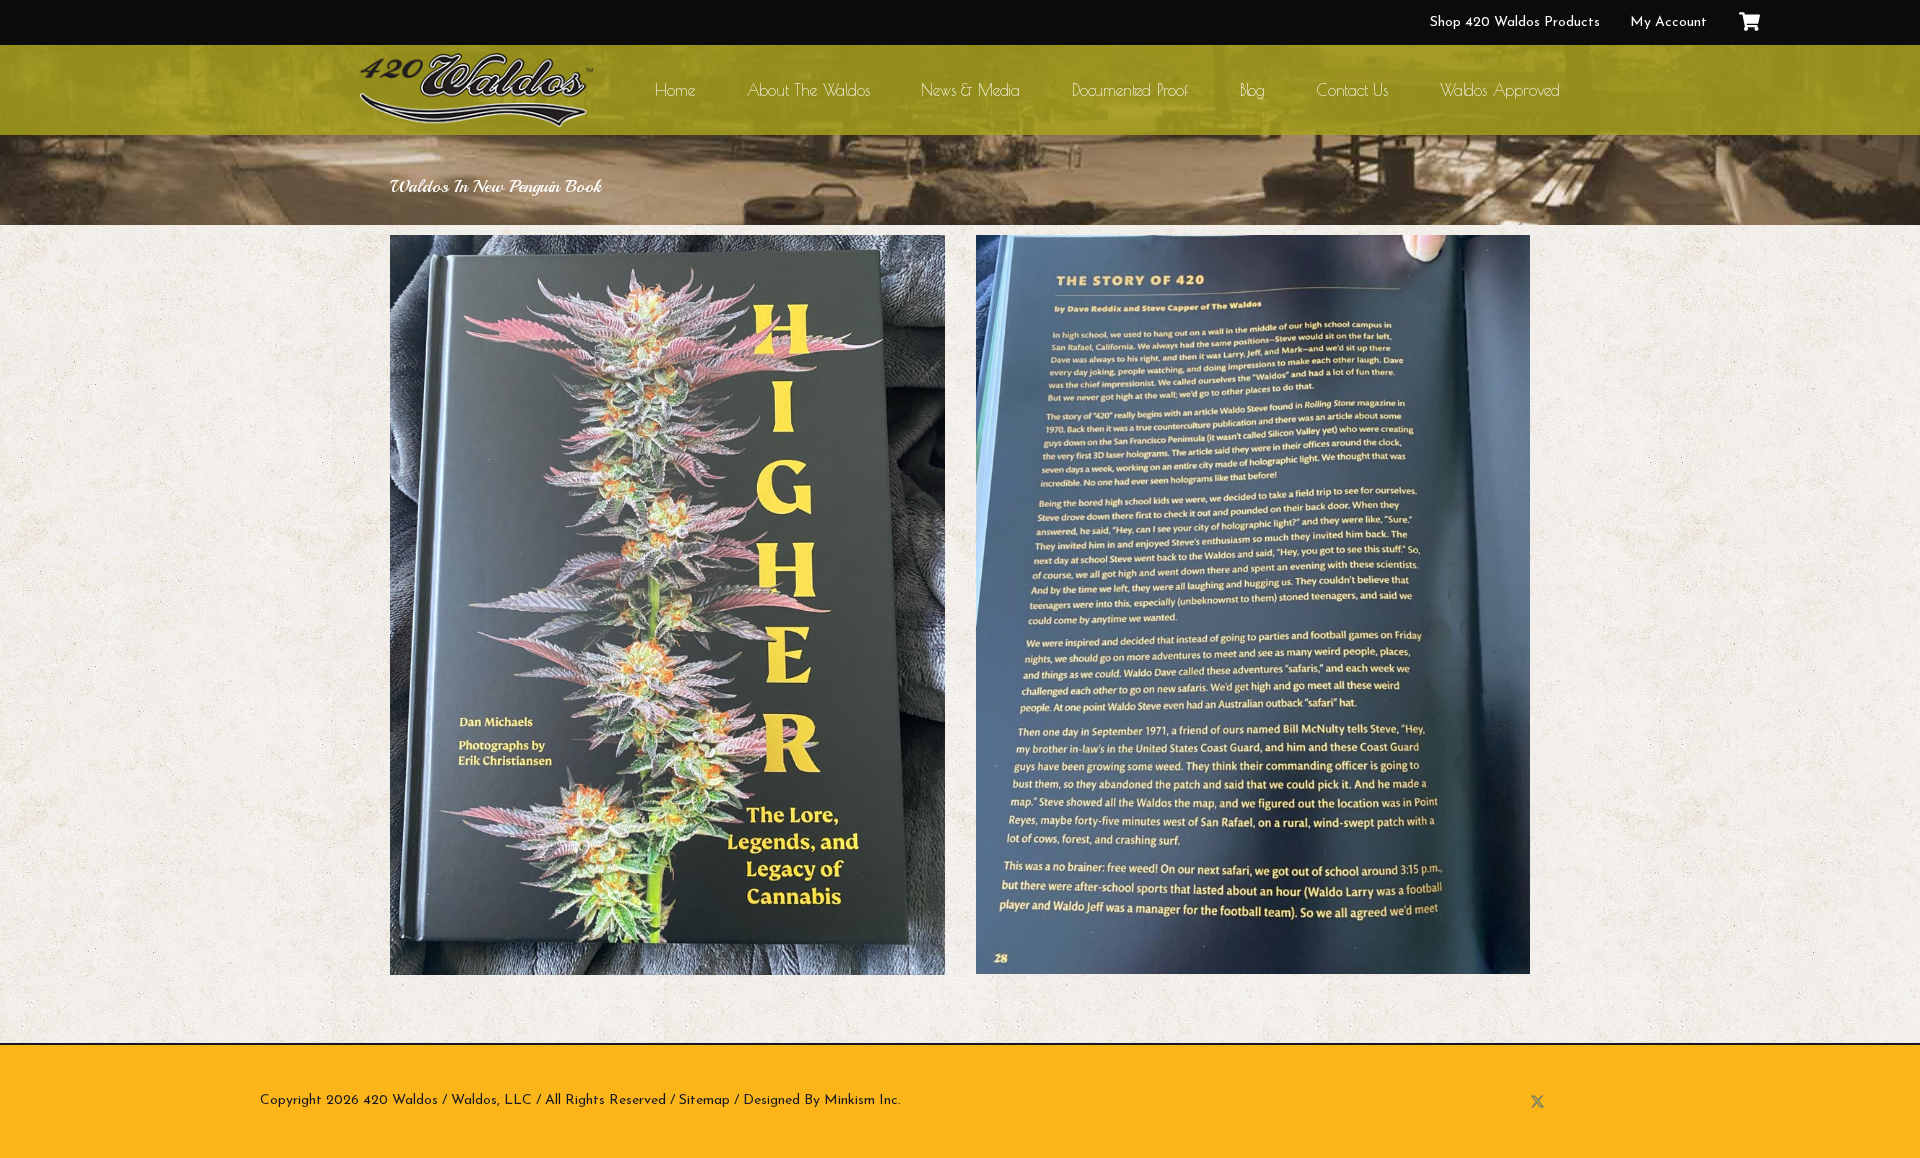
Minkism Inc (861, 1100)
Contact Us (1352, 90)
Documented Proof (1130, 90)
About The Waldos (808, 90)
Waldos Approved (1500, 90)
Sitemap (704, 1100)
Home (674, 90)
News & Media (970, 90)
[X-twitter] (1537, 1101)
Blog (1252, 90)
